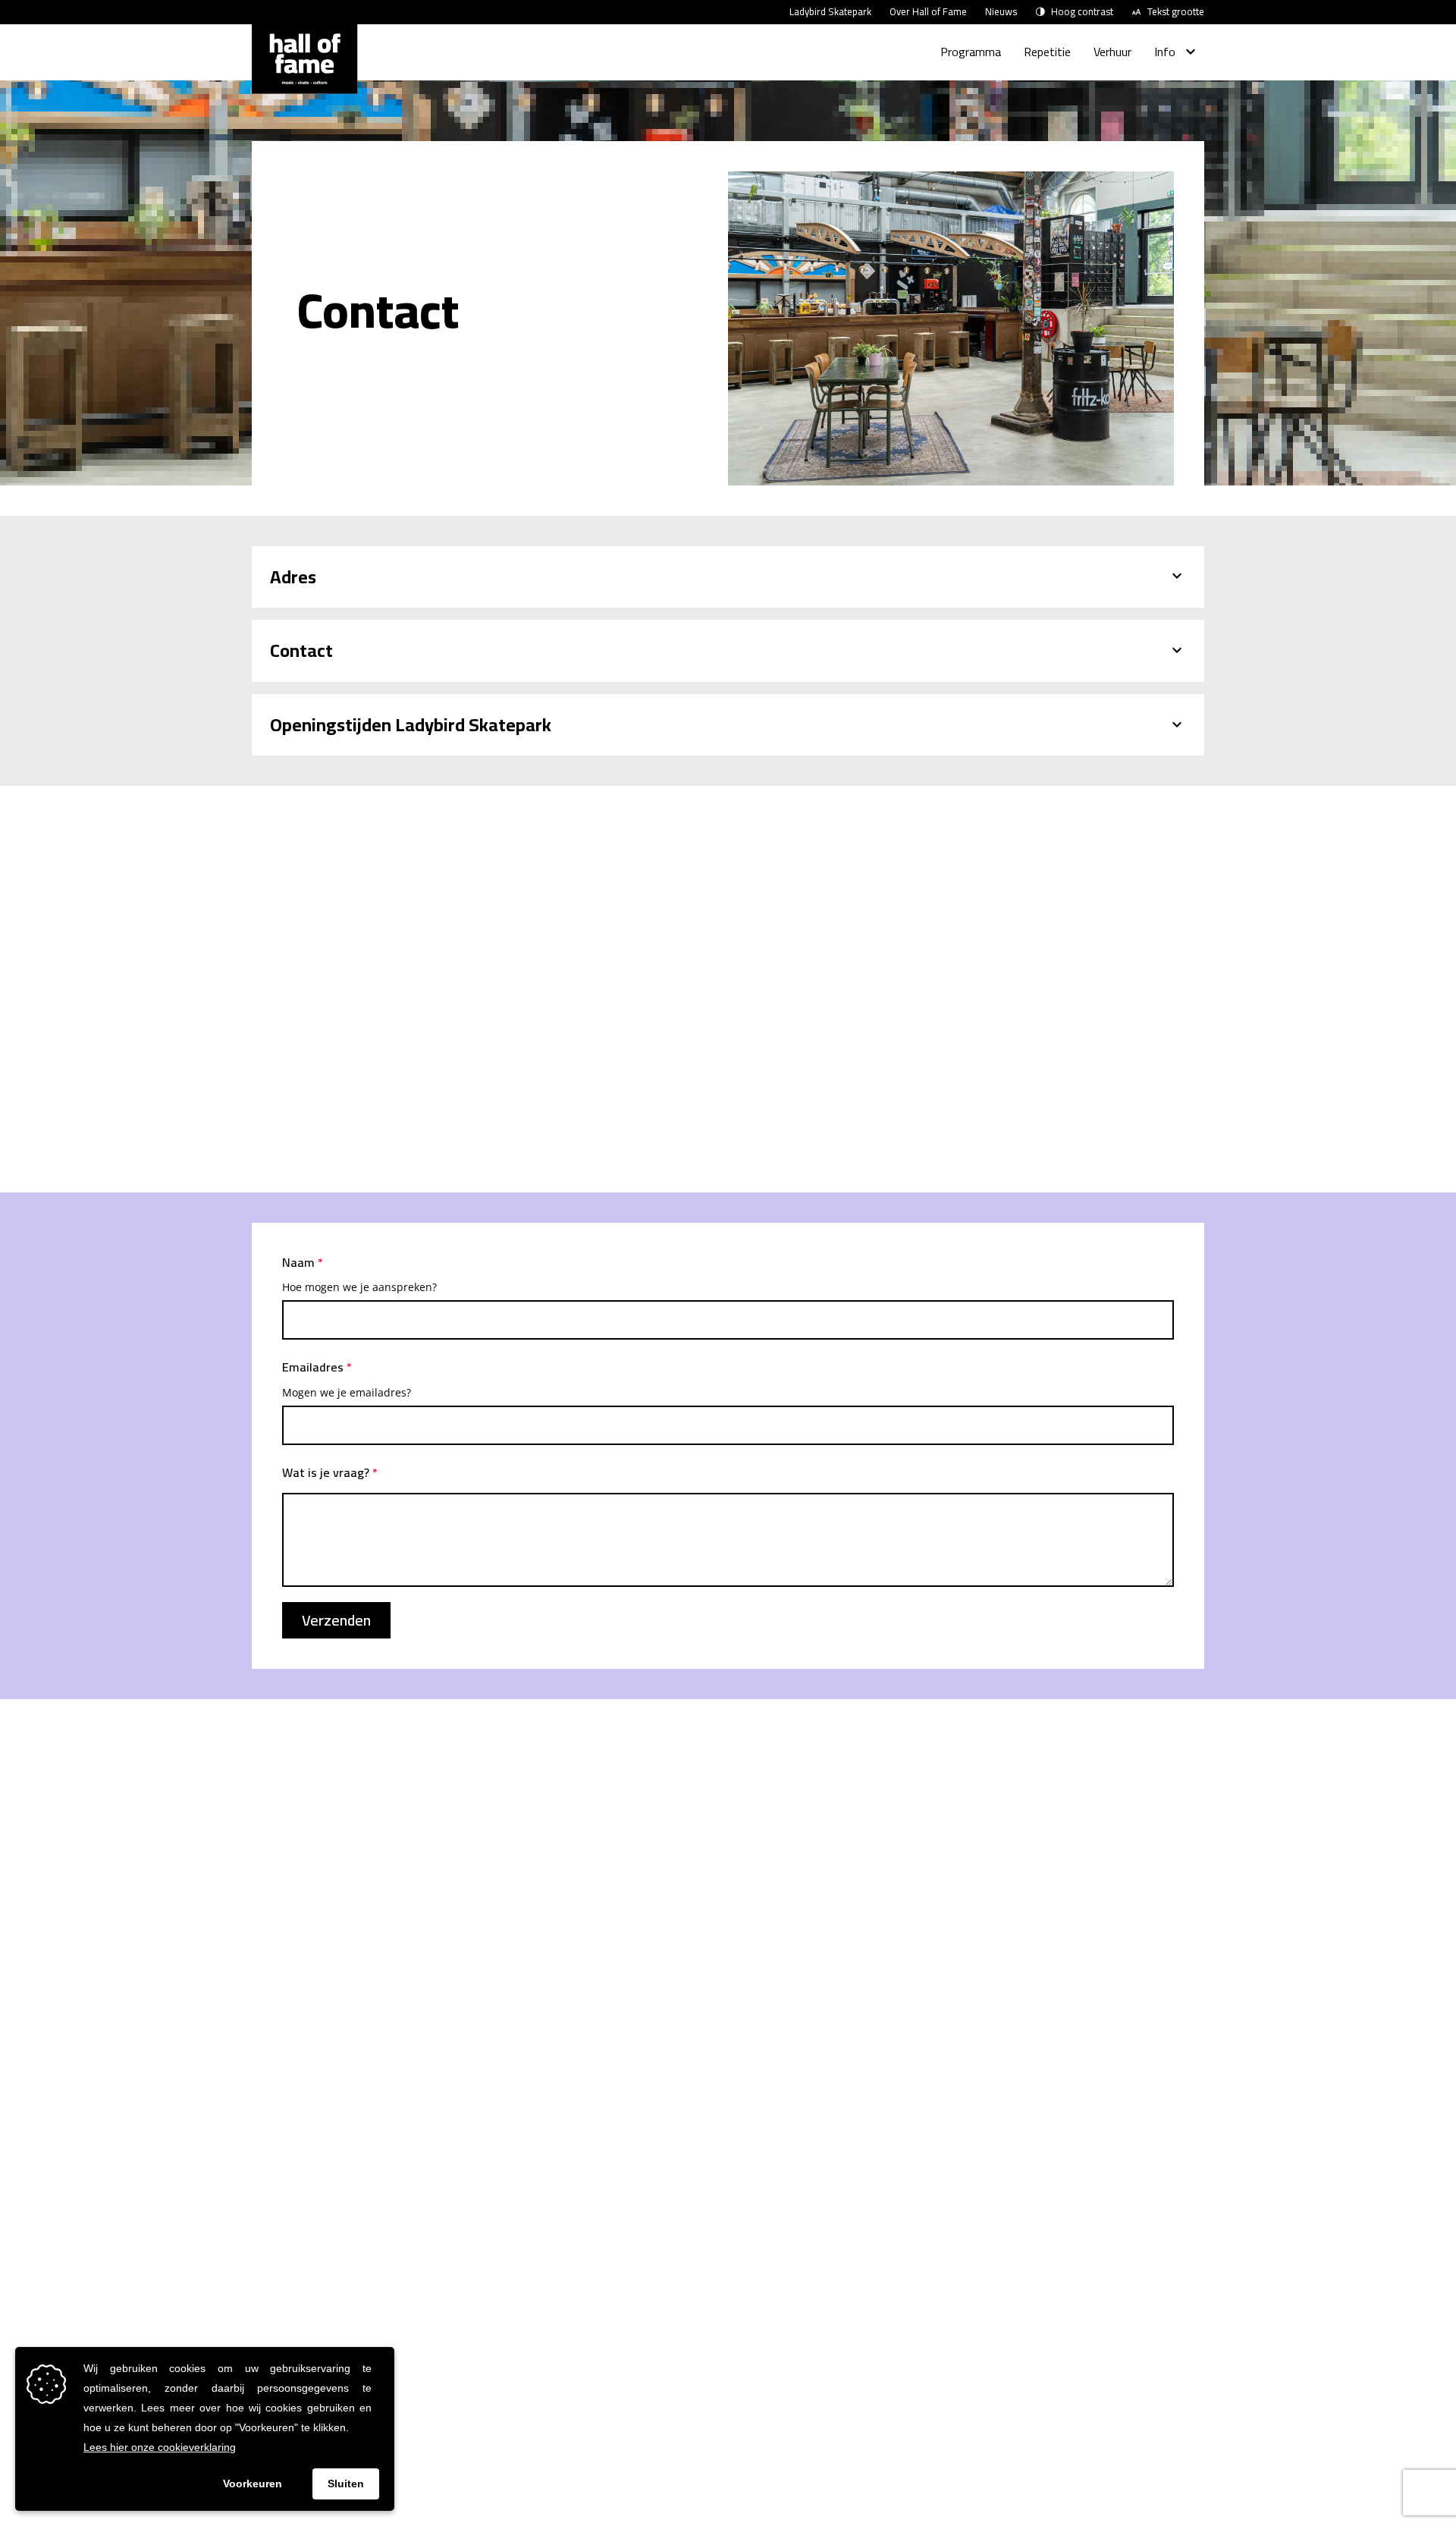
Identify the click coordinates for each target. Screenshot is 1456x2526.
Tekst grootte (1176, 12)
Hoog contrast (1082, 12)
